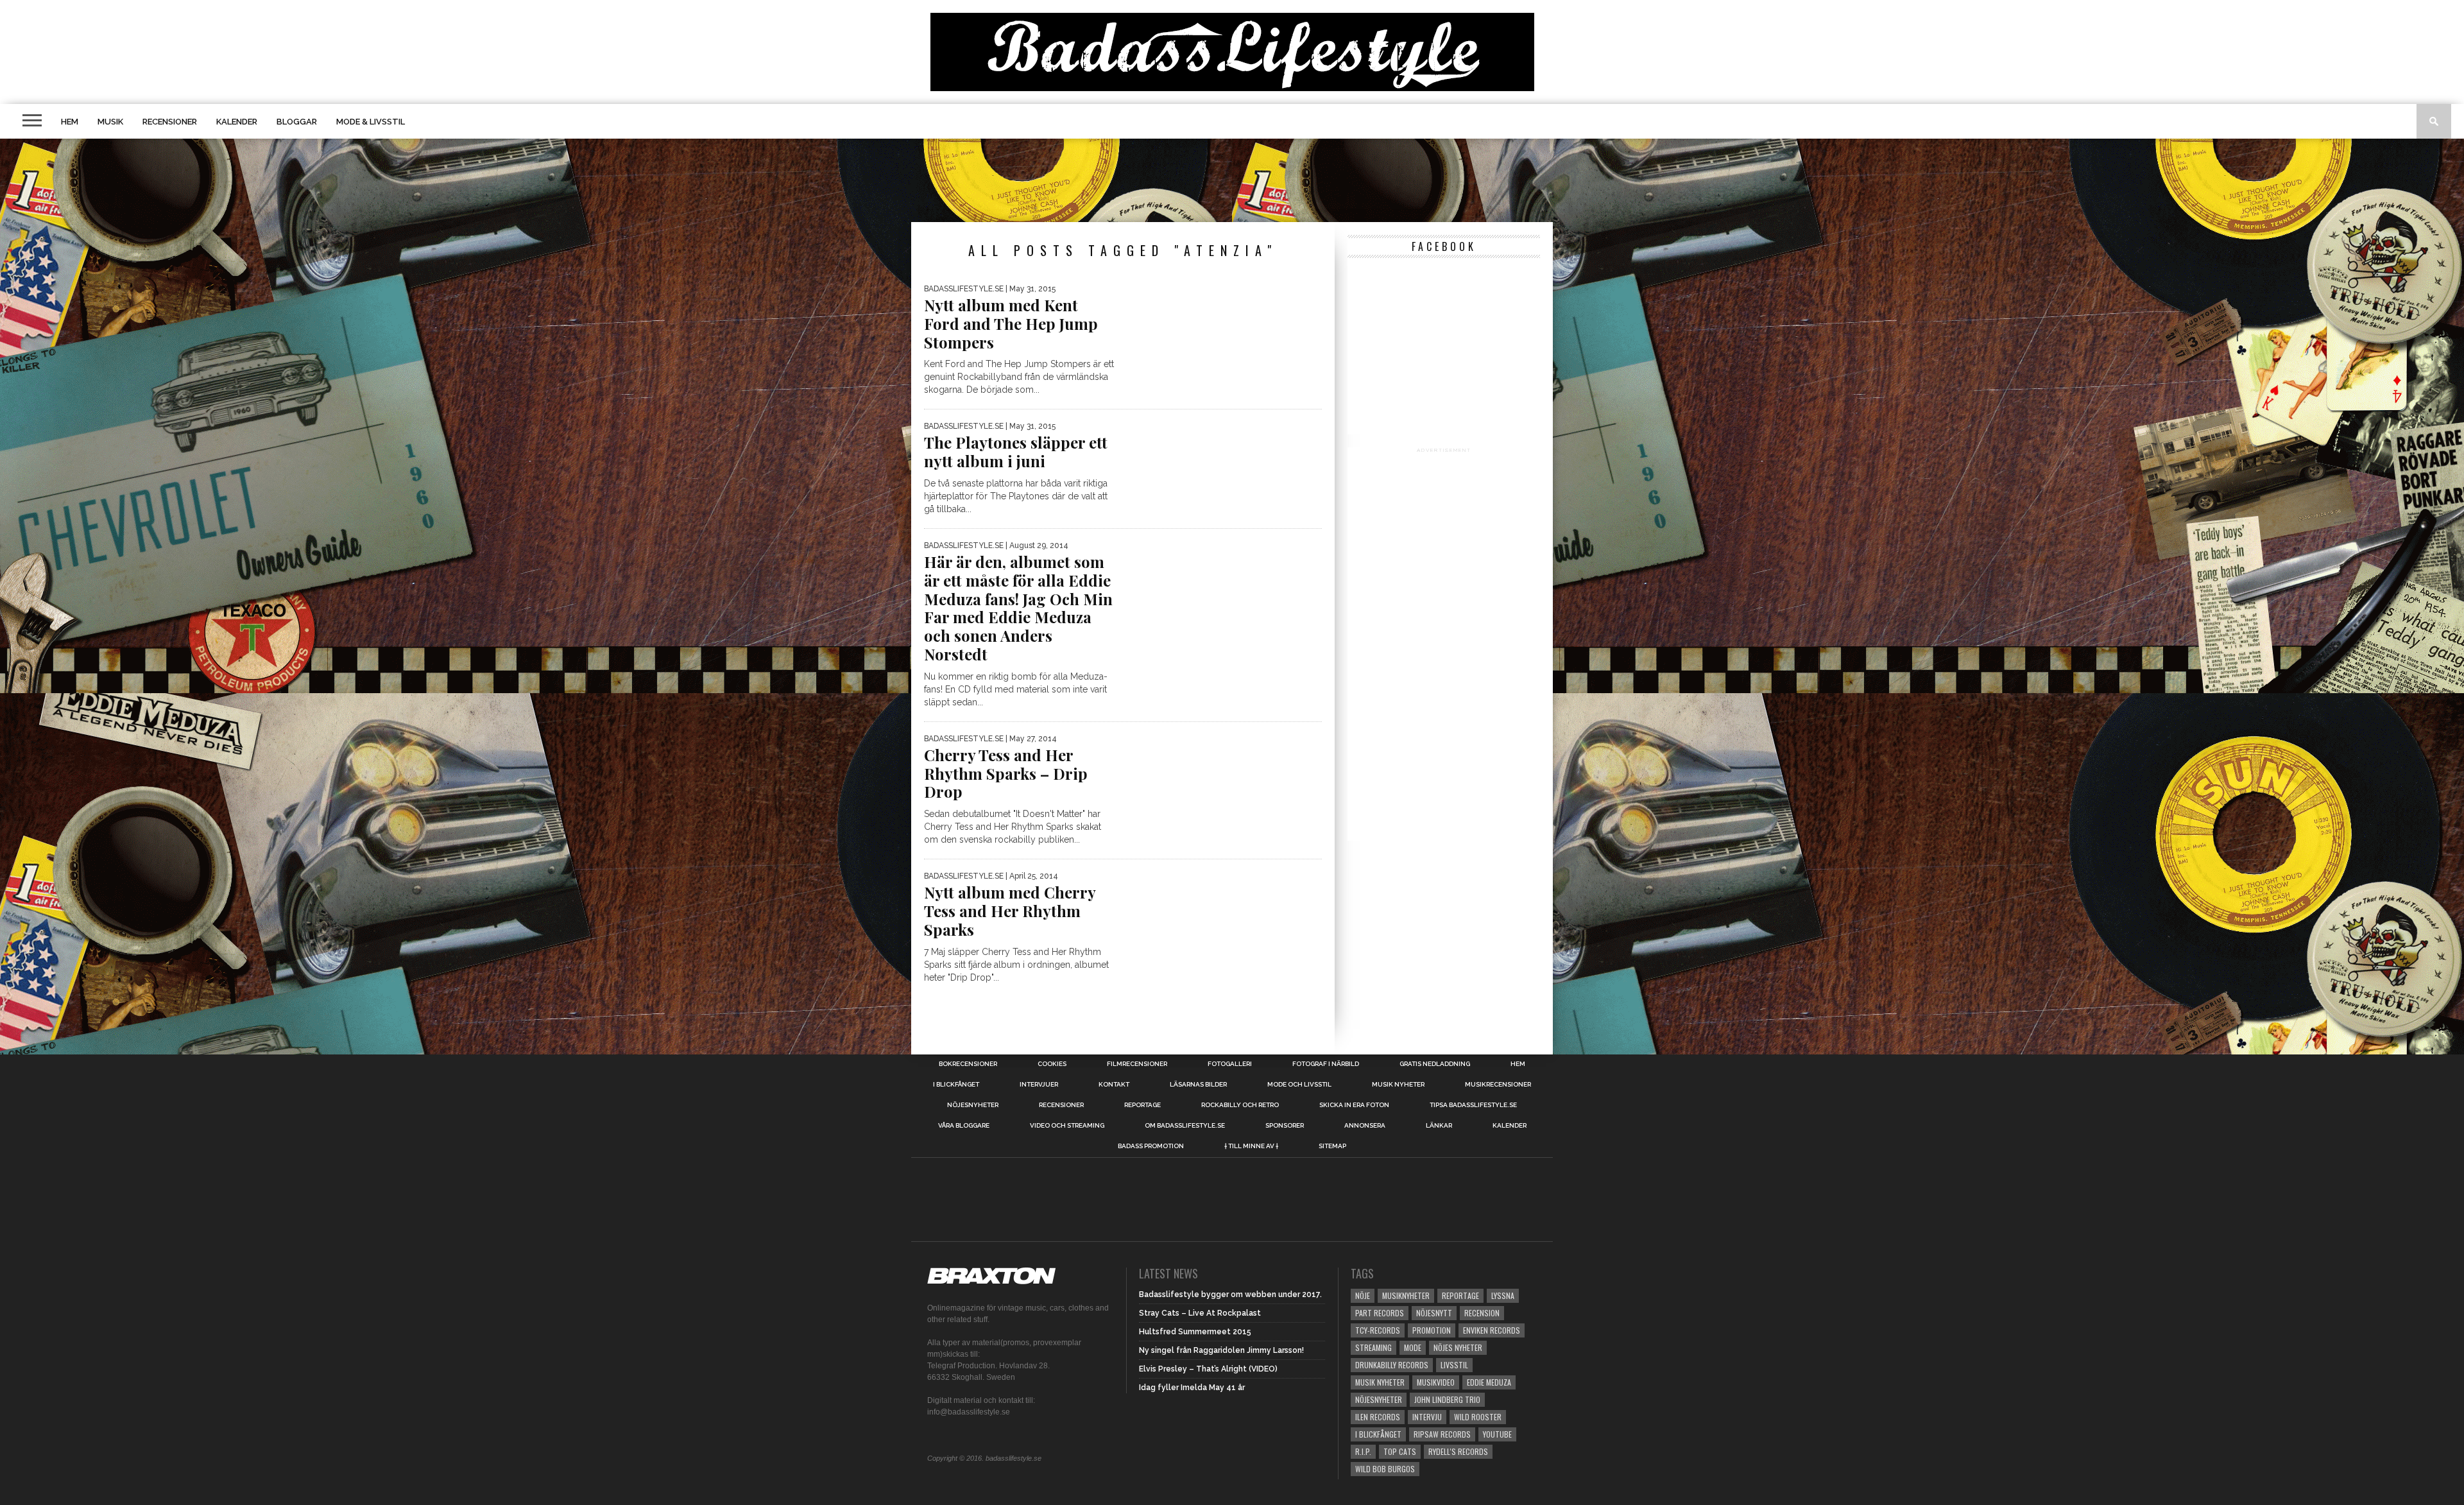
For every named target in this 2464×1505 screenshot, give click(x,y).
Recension (1482, 1313)
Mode (1413, 1347)
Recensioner (170, 122)
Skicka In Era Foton (1354, 1105)
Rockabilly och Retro (1240, 1105)
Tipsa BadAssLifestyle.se (1473, 1105)
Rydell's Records (1458, 1451)
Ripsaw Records (1442, 1434)
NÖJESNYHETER (973, 1105)
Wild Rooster (1478, 1417)
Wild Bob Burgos (1385, 1469)
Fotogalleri (1230, 1064)
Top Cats (1400, 1451)
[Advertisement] (1232, 180)
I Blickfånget (1378, 1434)
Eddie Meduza (1489, 1382)
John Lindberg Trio (1447, 1399)
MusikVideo (1436, 1382)
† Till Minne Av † (1251, 1146)
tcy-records (1378, 1330)
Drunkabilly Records (1392, 1365)
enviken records (1492, 1330)
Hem (70, 122)
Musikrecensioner (1498, 1085)
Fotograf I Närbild (1326, 1064)
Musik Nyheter (1398, 1085)
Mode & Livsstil (371, 122)
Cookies (1052, 1064)
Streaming (1373, 1347)
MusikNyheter (1406, 1295)
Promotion (1432, 1330)
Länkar (1439, 1126)
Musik (110, 122)
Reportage (1142, 1105)
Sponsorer (1285, 1126)
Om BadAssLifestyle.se (1185, 1126)
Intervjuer (1039, 1085)
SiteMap (1332, 1146)
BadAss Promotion (1151, 1146)
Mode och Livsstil (1299, 1085)
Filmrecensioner (1137, 1064)
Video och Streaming (1067, 1126)
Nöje (1363, 1295)
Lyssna (1503, 1295)
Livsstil (1454, 1365)
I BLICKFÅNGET (956, 1085)
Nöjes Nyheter (1458, 1347)
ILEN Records (1378, 1417)
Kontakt (1114, 1085)
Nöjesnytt (1434, 1313)
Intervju (1427, 1417)
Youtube (1497, 1434)
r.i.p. (1363, 1451)
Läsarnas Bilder (1198, 1085)
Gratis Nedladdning (1435, 1064)
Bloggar (297, 122)
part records (1380, 1313)
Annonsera (1365, 1126)
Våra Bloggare (964, 1126)
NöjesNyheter (1379, 1399)
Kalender (237, 122)
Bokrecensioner (968, 1064)
